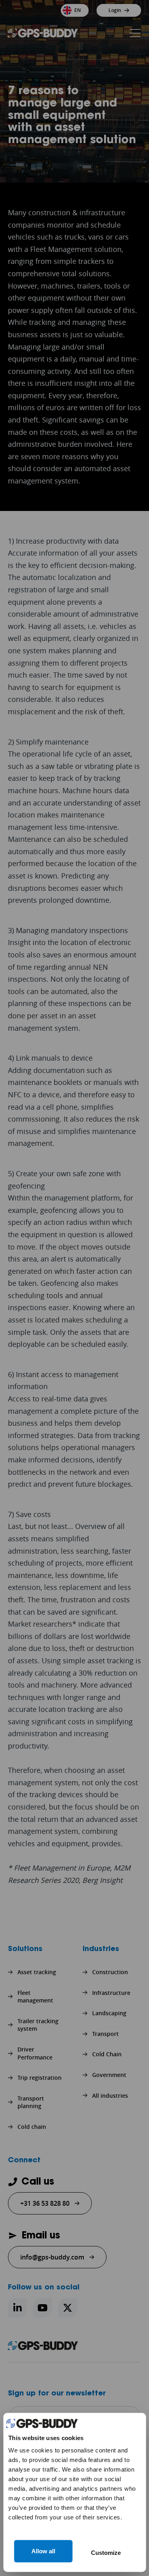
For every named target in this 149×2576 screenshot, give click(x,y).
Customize (106, 2553)
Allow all (43, 2551)
